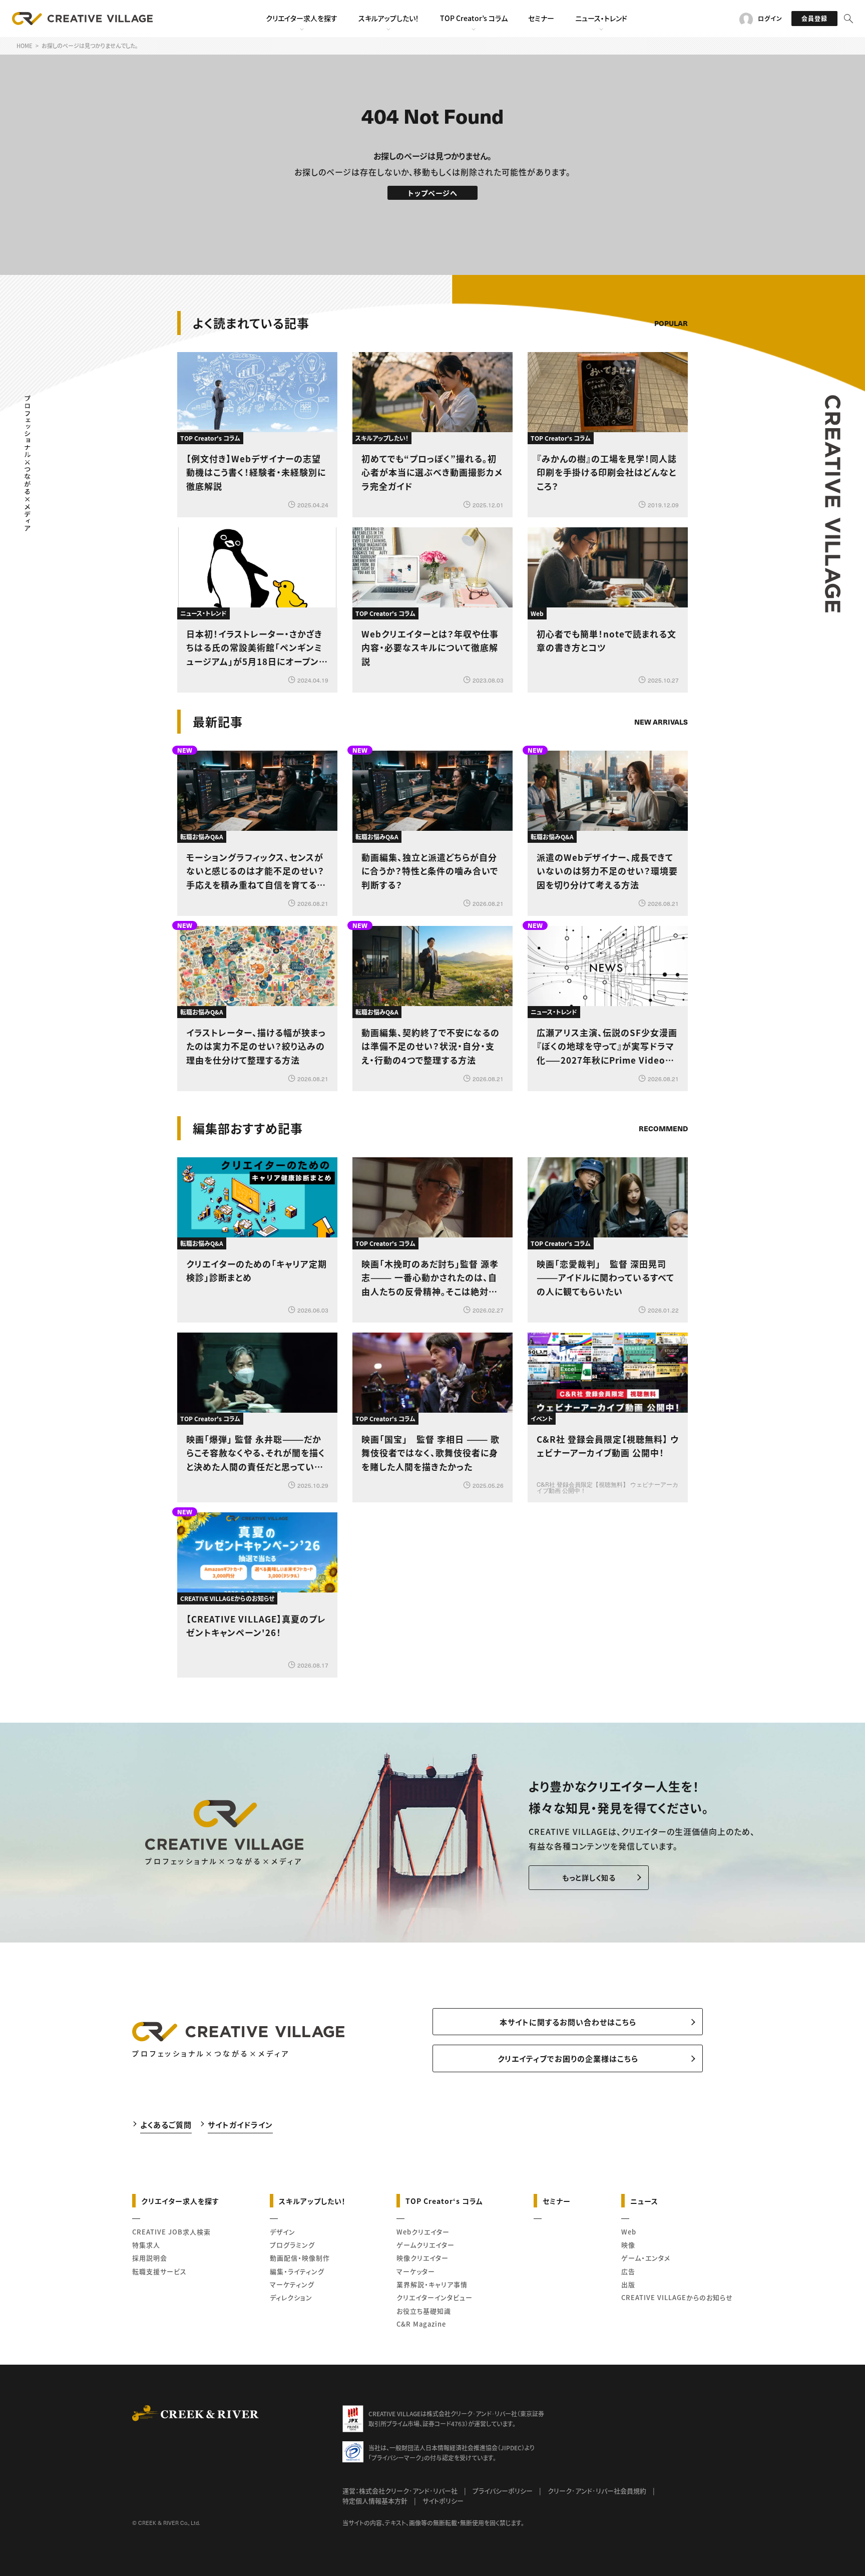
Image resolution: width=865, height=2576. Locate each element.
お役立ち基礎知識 (424, 2311)
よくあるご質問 (166, 2125)
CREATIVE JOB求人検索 (171, 2232)
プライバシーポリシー (503, 2491)
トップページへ (433, 193)
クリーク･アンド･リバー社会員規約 (597, 2491)
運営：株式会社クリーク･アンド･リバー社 (400, 2491)
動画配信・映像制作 (300, 2258)
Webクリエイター (423, 2232)
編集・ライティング (297, 2271)
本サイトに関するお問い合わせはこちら (568, 2022)
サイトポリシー (443, 2501)
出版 (628, 2284)
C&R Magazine (421, 2324)
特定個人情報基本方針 (375, 2501)
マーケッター (416, 2271)
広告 (628, 2271)
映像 (628, 2245)
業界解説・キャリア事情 (432, 2284)
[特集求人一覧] (662, 1100)
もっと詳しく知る (589, 1877)
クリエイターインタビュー (435, 2297)
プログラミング (292, 2245)
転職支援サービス (159, 2271)
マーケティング (292, 2284)
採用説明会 (150, 2258)
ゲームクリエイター (425, 2245)
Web (629, 2232)
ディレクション (291, 2297)
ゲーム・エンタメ (646, 2258)
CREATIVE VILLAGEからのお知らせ (677, 2297)
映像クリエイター (422, 2258)
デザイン (283, 2232)
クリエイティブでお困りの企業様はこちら (568, 2058)
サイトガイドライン (240, 2125)
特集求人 (146, 2245)
